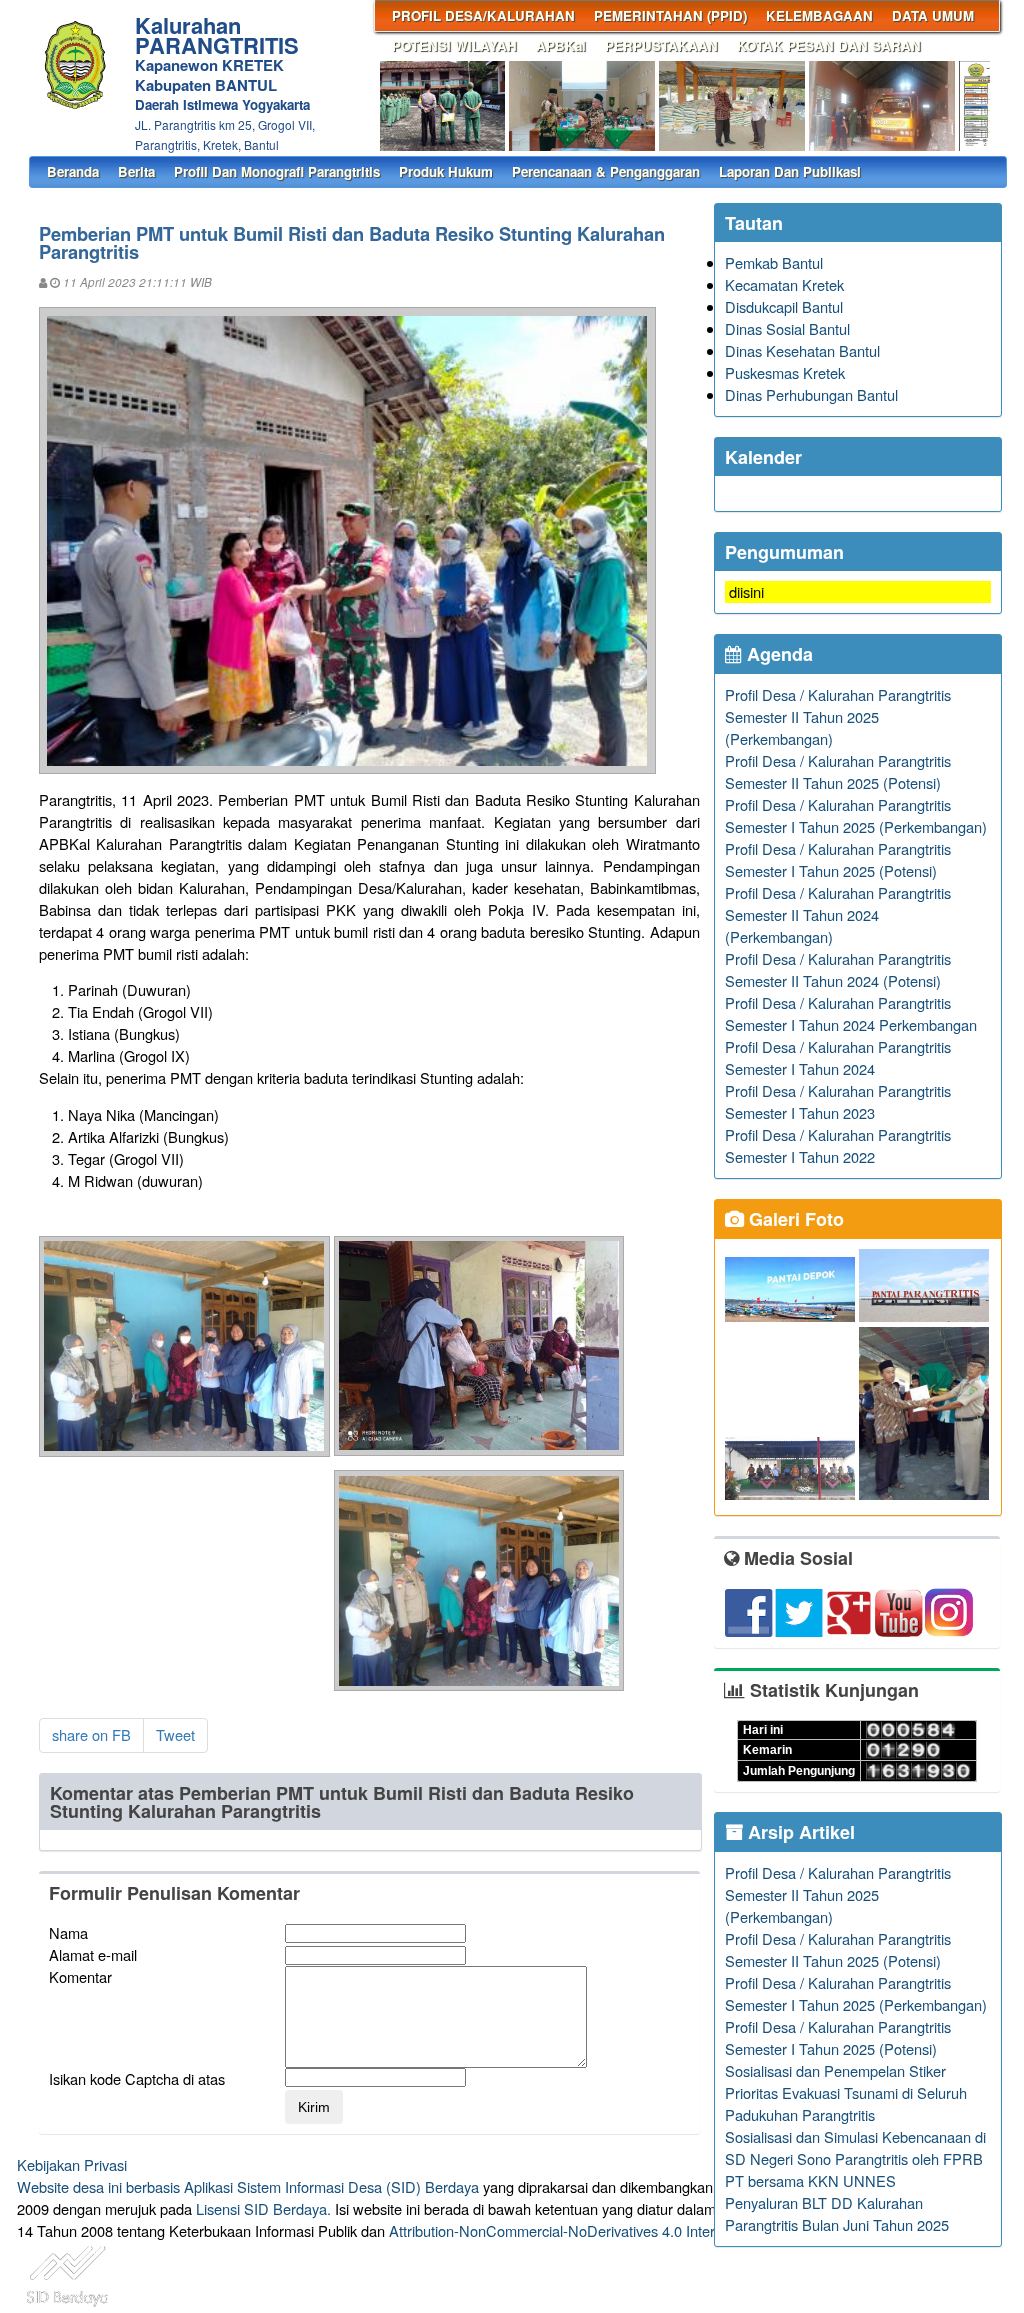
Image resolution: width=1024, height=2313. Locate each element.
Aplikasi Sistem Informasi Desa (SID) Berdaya (331, 2186)
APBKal (561, 45)
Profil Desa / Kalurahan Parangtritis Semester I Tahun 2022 (838, 1145)
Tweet (175, 1734)
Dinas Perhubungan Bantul (811, 394)
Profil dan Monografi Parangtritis (277, 171)
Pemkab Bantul (774, 262)
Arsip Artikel (799, 1832)
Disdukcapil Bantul (784, 306)
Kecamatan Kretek (784, 284)
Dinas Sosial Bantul (787, 328)
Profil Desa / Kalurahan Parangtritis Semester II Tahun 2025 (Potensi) (838, 771)
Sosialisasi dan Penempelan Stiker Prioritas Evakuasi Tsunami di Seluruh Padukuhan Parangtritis (846, 2092)
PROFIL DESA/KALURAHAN (483, 15)
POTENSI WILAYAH (454, 45)
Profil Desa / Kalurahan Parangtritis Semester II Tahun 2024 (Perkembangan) (838, 914)
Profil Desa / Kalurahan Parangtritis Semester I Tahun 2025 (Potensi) (838, 859)
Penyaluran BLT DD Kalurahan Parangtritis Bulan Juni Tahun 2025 (837, 2213)
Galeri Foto (794, 1219)
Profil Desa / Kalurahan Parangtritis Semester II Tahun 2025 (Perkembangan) (838, 716)
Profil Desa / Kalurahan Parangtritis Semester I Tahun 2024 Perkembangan (851, 1013)
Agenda (777, 654)
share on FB (91, 1734)
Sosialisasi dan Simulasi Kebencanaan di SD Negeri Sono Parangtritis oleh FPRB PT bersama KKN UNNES (855, 2158)
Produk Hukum (446, 171)
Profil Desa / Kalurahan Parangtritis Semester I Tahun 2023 (838, 1101)
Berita (136, 171)
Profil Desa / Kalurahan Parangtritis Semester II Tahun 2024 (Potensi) (838, 969)
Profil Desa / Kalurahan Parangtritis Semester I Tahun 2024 (838, 1057)
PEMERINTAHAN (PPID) (670, 15)
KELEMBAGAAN (819, 15)
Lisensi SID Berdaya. (263, 2208)
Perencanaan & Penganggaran (606, 171)
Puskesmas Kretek (785, 372)
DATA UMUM (933, 15)
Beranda (73, 171)
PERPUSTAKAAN (661, 45)
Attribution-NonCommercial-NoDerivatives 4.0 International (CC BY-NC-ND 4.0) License (671, 2230)
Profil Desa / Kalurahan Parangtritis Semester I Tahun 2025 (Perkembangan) (856, 815)
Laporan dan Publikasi (790, 171)
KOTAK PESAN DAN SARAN (829, 45)
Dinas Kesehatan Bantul (802, 350)
